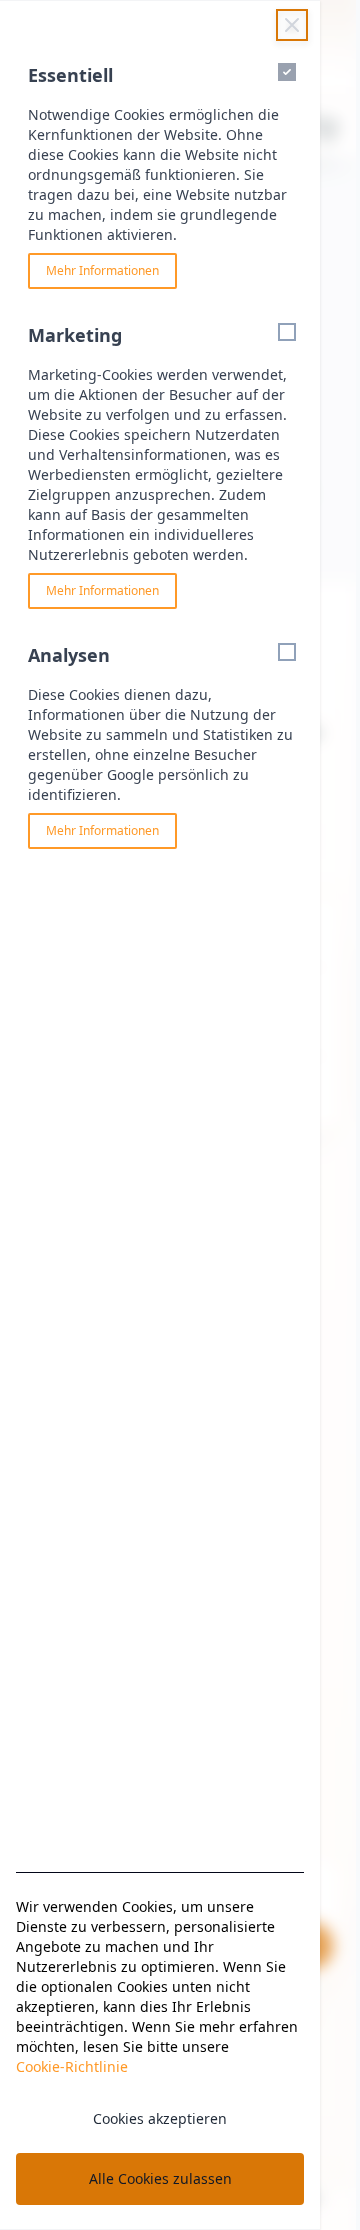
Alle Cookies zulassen (160, 2178)
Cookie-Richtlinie (72, 2066)
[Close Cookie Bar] (292, 25)
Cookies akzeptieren (160, 2118)
